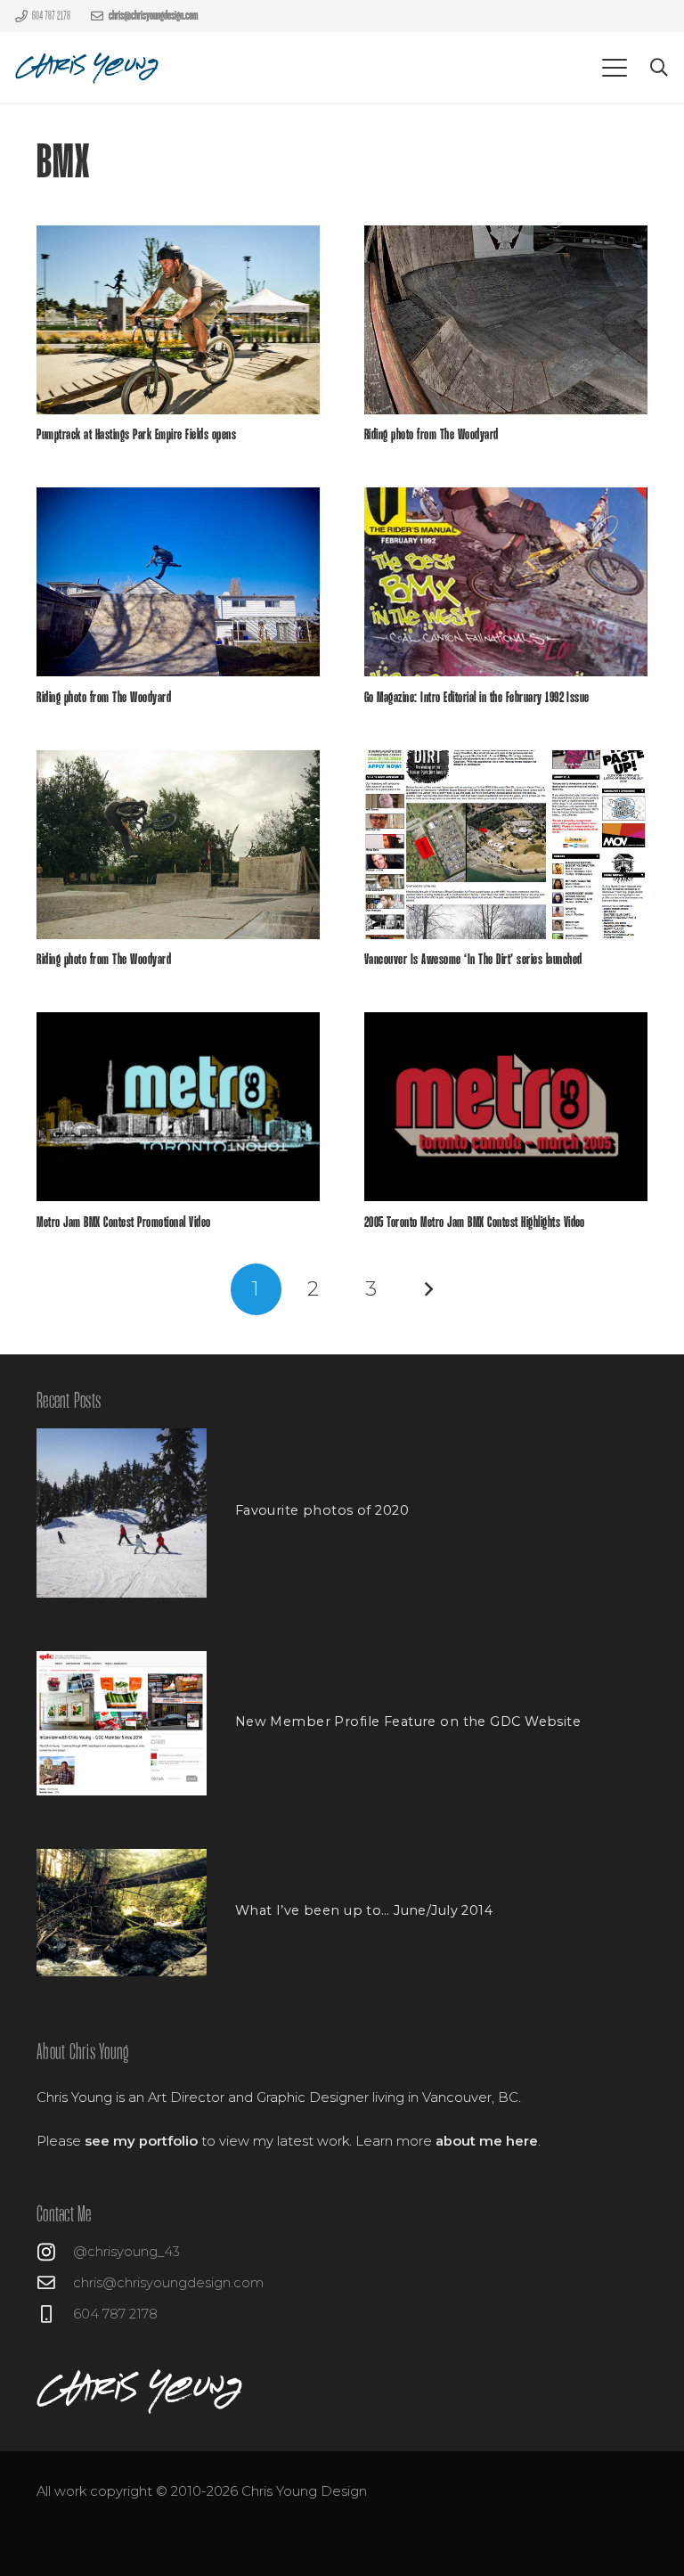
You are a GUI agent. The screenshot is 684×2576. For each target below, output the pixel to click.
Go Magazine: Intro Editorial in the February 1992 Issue (477, 698)
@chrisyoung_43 (126, 2252)
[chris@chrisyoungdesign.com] (55, 2283)
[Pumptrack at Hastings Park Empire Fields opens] (178, 320)
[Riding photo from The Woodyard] (506, 320)
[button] (615, 68)
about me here (487, 2141)
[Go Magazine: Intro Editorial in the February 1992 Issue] (506, 582)
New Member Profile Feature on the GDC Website (408, 1721)
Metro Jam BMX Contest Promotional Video (123, 1223)
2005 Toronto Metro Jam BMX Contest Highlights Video (475, 1223)
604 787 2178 (115, 2314)
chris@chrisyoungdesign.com (168, 2283)
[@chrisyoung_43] (55, 2252)
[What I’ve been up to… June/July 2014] (122, 1913)
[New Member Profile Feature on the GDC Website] (122, 1723)
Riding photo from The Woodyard (432, 435)
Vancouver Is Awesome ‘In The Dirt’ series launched (473, 960)
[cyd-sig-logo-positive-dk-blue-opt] (88, 68)
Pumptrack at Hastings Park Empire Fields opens (136, 435)
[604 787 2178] (55, 2314)
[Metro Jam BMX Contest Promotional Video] (178, 1107)
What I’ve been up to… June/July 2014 (364, 1910)
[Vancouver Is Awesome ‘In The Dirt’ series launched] (506, 845)
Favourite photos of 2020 (322, 1510)
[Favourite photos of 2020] (122, 1513)
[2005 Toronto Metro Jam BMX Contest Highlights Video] (506, 1107)
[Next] (428, 1289)
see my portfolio (141, 2141)
